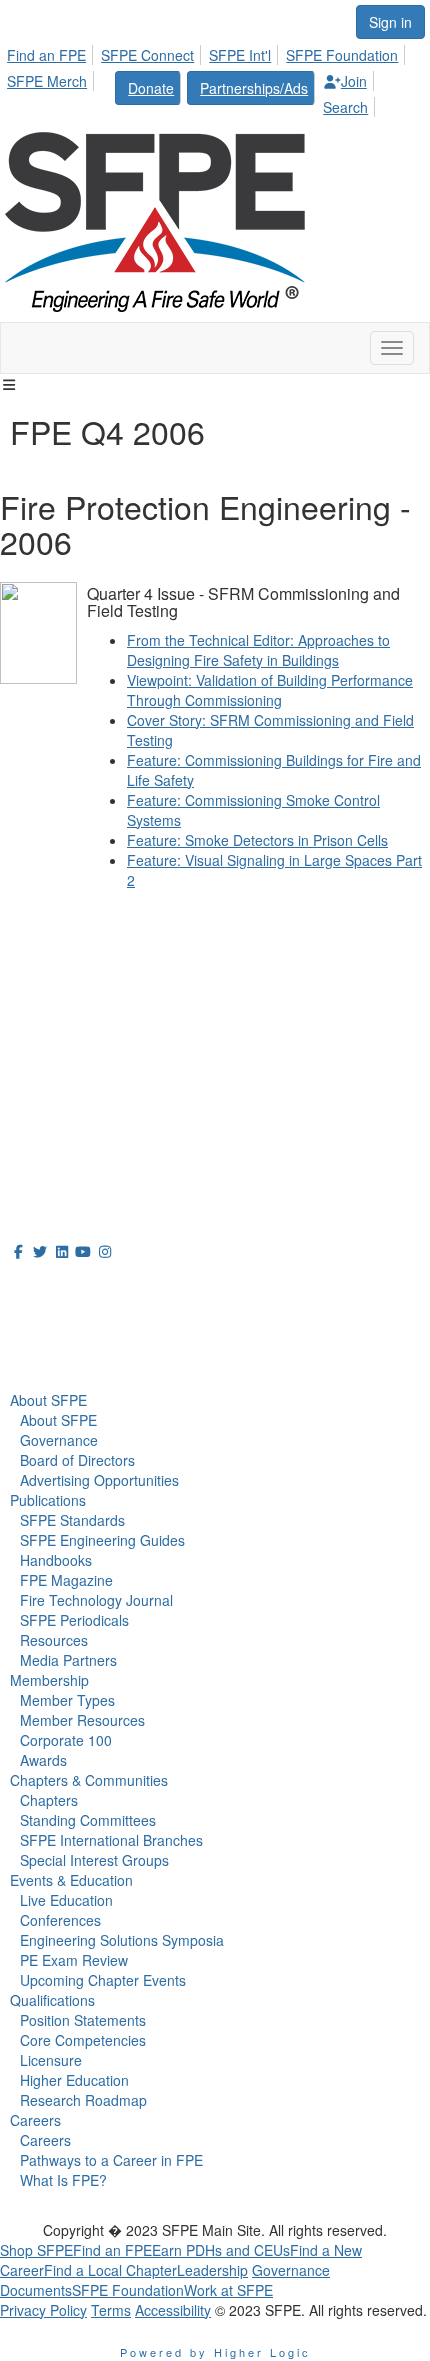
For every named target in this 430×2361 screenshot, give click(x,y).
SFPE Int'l (240, 55)
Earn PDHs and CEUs (221, 2250)
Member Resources (82, 1720)
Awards (43, 1760)
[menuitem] (52, 52)
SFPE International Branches (111, 1840)
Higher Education (74, 2080)
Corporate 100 (66, 1740)
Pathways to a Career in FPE (111, 2160)
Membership (49, 1680)
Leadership (212, 2270)
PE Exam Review (74, 1960)
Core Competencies (83, 2040)
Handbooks (56, 1560)
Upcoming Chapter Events (103, 1980)
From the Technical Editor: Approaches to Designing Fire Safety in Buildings (258, 650)
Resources (54, 1640)
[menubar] (215, 78)
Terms (111, 2310)
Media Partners (68, 1660)
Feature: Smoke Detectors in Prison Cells (257, 840)
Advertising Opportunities (99, 1480)
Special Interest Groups (94, 1860)
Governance (59, 1440)
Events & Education (71, 1880)
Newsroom (56, 1331)
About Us (49, 1287)
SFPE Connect (147, 55)
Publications (48, 1500)
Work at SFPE (228, 2290)
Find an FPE (46, 55)
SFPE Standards (72, 1520)
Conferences (60, 1920)
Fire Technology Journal (96, 1600)
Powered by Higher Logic (215, 2352)
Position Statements (83, 2020)
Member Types (67, 1700)
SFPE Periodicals (74, 1620)
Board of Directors (77, 1460)
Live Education (66, 1900)
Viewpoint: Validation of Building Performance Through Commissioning (270, 690)
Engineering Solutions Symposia (122, 1940)
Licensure (51, 2060)
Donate (151, 88)
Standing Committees (88, 1820)
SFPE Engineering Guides (102, 1540)
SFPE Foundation (342, 55)
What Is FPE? (63, 2180)
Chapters (49, 1800)
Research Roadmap (83, 2100)
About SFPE (48, 1400)
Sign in (390, 22)
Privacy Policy (43, 2310)
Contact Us (39, 1071)
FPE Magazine (66, 1580)
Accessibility (173, 2310)
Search (345, 107)
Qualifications (52, 2000)
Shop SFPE (36, 2250)
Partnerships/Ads (254, 88)
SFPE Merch (47, 81)
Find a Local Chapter (110, 2270)
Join (354, 81)
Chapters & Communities (89, 1780)
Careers (35, 2120)
